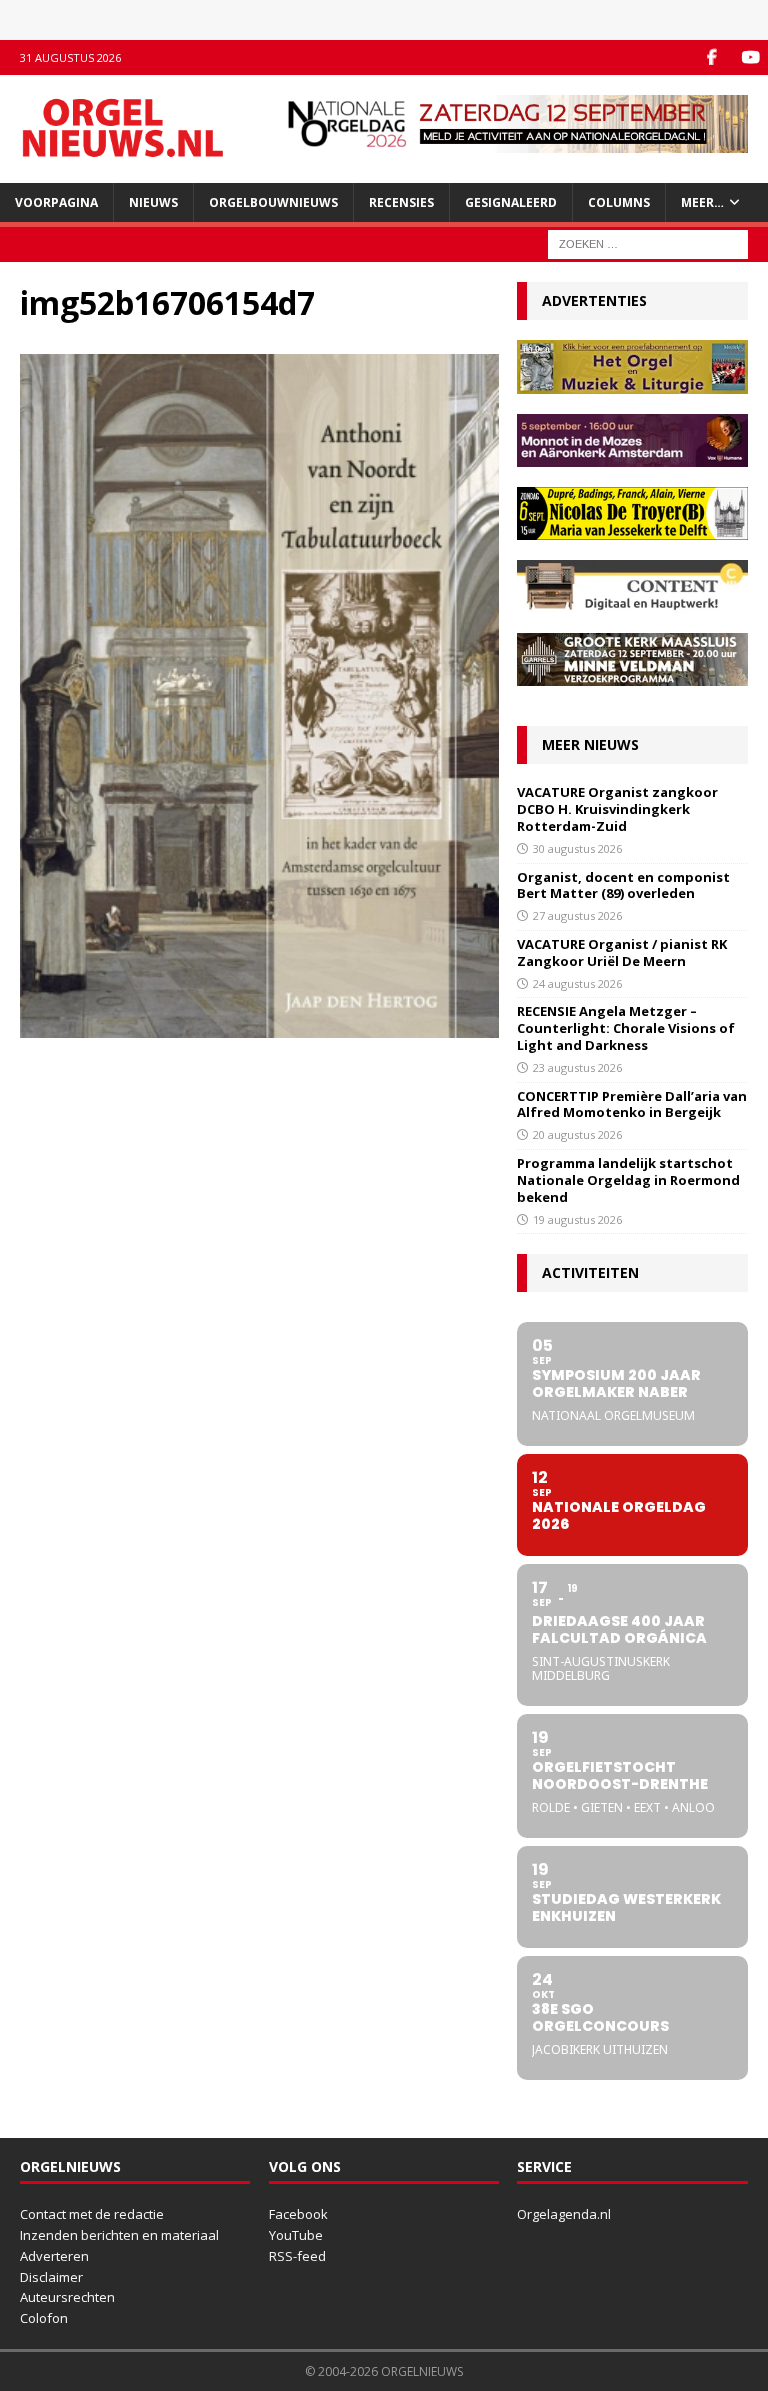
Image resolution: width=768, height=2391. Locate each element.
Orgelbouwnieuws (273, 202)
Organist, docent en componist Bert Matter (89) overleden (623, 885)
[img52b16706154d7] (259, 1026)
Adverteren (54, 2256)
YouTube (296, 2235)
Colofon (44, 2318)
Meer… (702, 202)
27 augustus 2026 (577, 915)
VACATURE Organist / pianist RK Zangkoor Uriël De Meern (622, 952)
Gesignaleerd (511, 202)
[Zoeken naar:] (648, 242)
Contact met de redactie (92, 2214)
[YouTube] (750, 57)
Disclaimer (51, 2277)
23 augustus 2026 (577, 1067)
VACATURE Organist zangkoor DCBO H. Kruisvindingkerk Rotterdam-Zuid (617, 809)
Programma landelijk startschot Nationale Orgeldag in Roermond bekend (628, 1180)
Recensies (401, 202)
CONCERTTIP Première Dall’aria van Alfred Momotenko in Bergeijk (632, 1104)
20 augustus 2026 (577, 1134)
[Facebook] (711, 57)
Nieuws (153, 202)
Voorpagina (56, 202)
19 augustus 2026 (577, 1219)
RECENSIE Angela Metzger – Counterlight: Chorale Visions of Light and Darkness (626, 1028)
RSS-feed (297, 2256)
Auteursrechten (67, 2297)
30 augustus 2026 (577, 848)
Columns (619, 202)
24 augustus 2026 (577, 983)
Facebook (298, 2214)
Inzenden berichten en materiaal (119, 2235)
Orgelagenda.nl (564, 2214)
